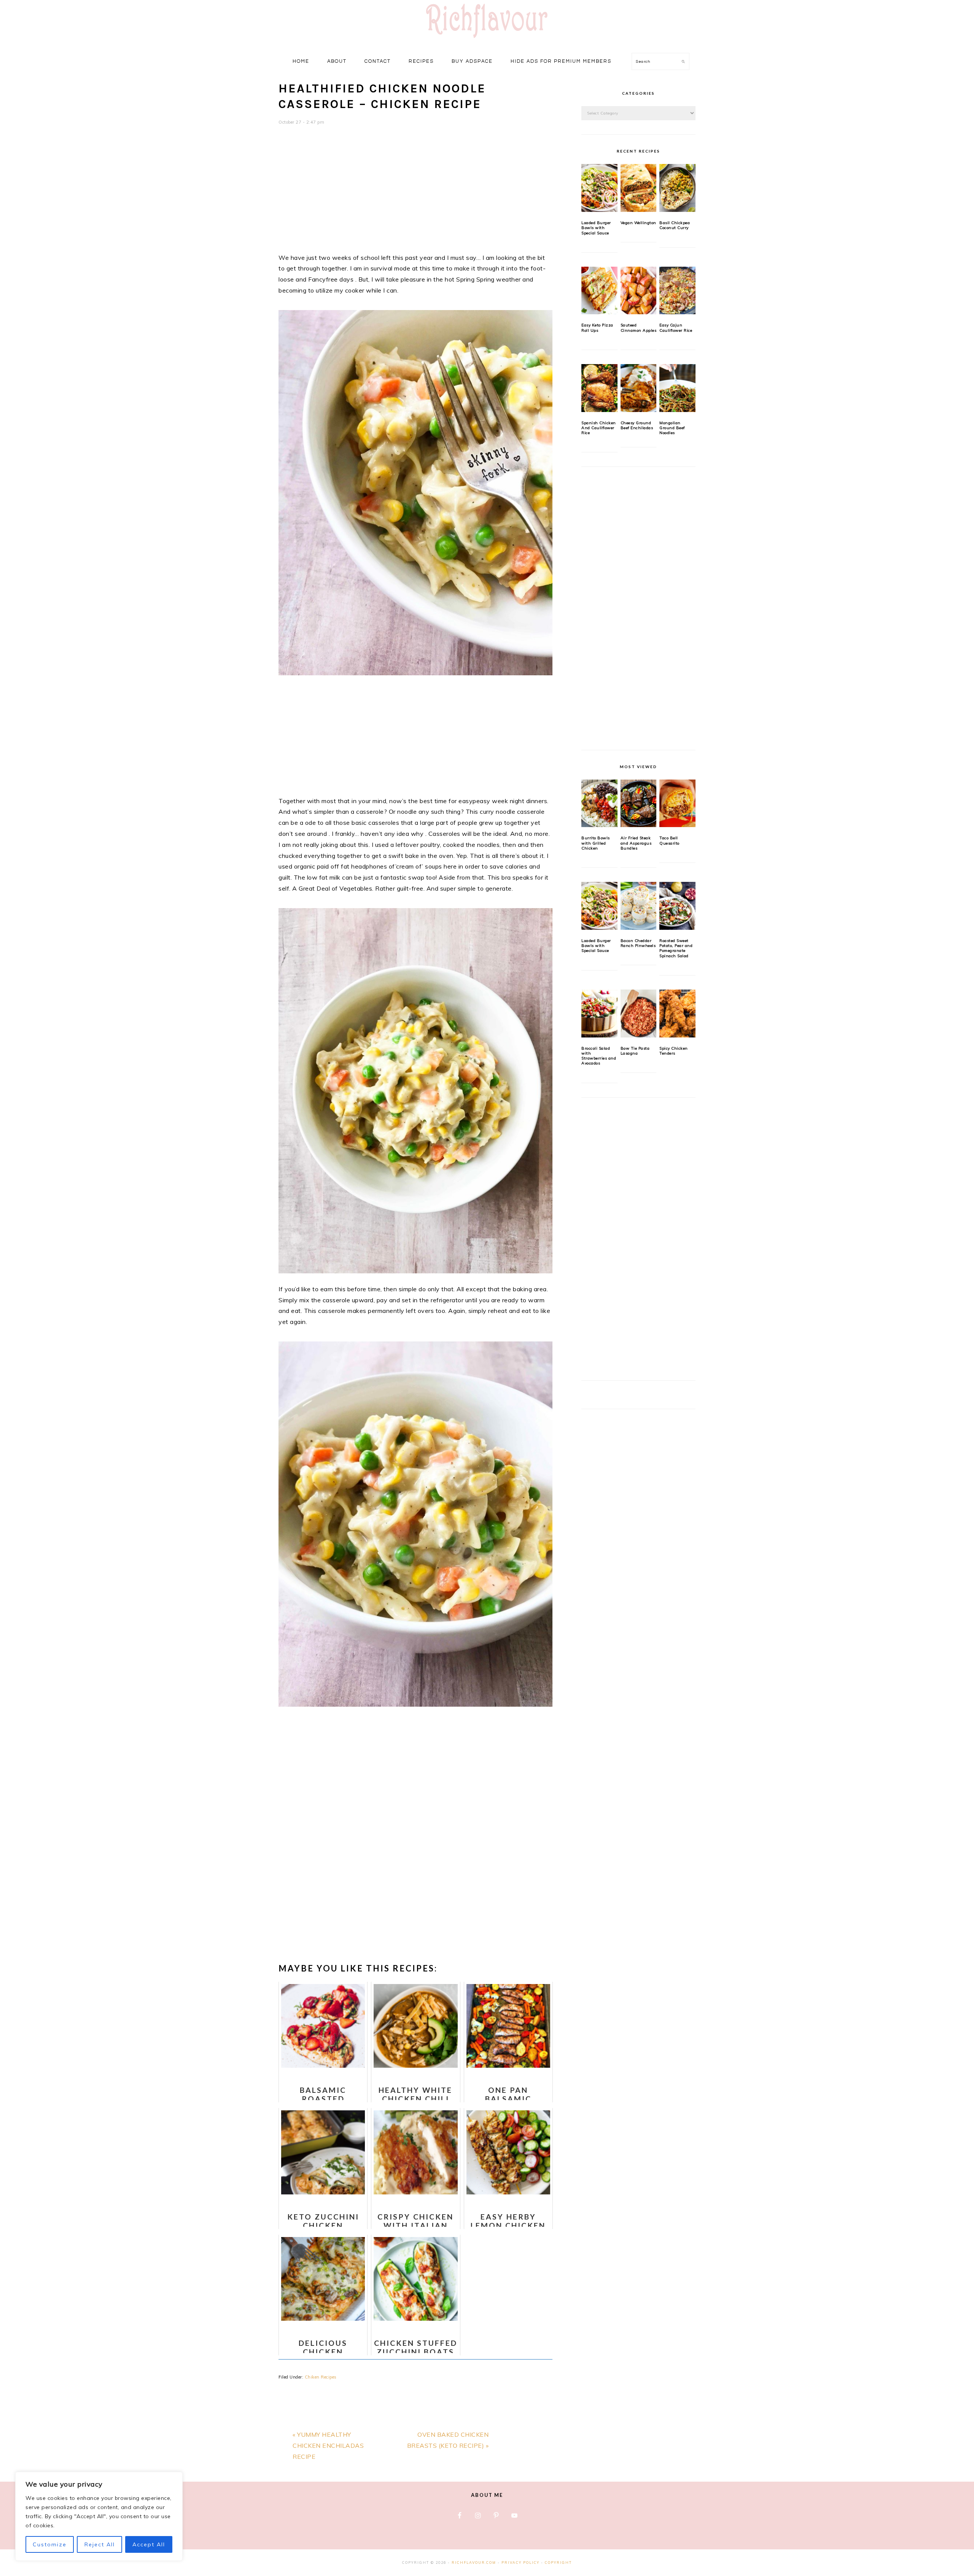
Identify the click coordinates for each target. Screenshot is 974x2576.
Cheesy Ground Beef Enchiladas (637, 425)
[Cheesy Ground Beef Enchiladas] (639, 388)
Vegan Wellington (638, 223)
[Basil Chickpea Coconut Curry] (677, 188)
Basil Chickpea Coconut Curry (675, 225)
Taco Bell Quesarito (669, 840)
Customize (50, 2544)
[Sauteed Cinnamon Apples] (639, 291)
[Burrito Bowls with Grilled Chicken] (599, 804)
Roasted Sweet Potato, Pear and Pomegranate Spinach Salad (676, 948)
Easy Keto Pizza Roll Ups (597, 328)
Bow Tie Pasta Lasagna (635, 1051)
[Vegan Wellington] (639, 188)
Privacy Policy (520, 2562)
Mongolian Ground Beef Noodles (672, 428)
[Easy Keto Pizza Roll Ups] (599, 291)
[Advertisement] (415, 194)
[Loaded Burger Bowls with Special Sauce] (599, 188)
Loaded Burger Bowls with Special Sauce (596, 228)
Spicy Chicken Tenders (674, 1051)
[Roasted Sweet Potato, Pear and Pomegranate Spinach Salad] (677, 906)
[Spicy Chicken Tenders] (677, 1014)
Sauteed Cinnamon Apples (639, 328)
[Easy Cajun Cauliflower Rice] (677, 291)
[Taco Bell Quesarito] (677, 804)
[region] (99, 2516)
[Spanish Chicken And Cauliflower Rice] (599, 388)
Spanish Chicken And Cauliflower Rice (599, 428)
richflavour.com (474, 2562)
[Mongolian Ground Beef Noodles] (677, 388)
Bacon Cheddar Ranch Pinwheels (638, 943)
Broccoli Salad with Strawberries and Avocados (599, 1056)
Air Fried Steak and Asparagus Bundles (636, 843)
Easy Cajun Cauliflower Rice (676, 328)
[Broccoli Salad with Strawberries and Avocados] (599, 1014)
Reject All (100, 2544)
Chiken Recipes (321, 2377)
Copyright (558, 2562)
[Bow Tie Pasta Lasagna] (639, 1014)
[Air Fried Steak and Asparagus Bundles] (639, 804)
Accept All (149, 2544)
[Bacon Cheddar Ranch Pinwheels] (639, 906)
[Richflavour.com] (487, 39)
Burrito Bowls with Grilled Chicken (596, 843)
